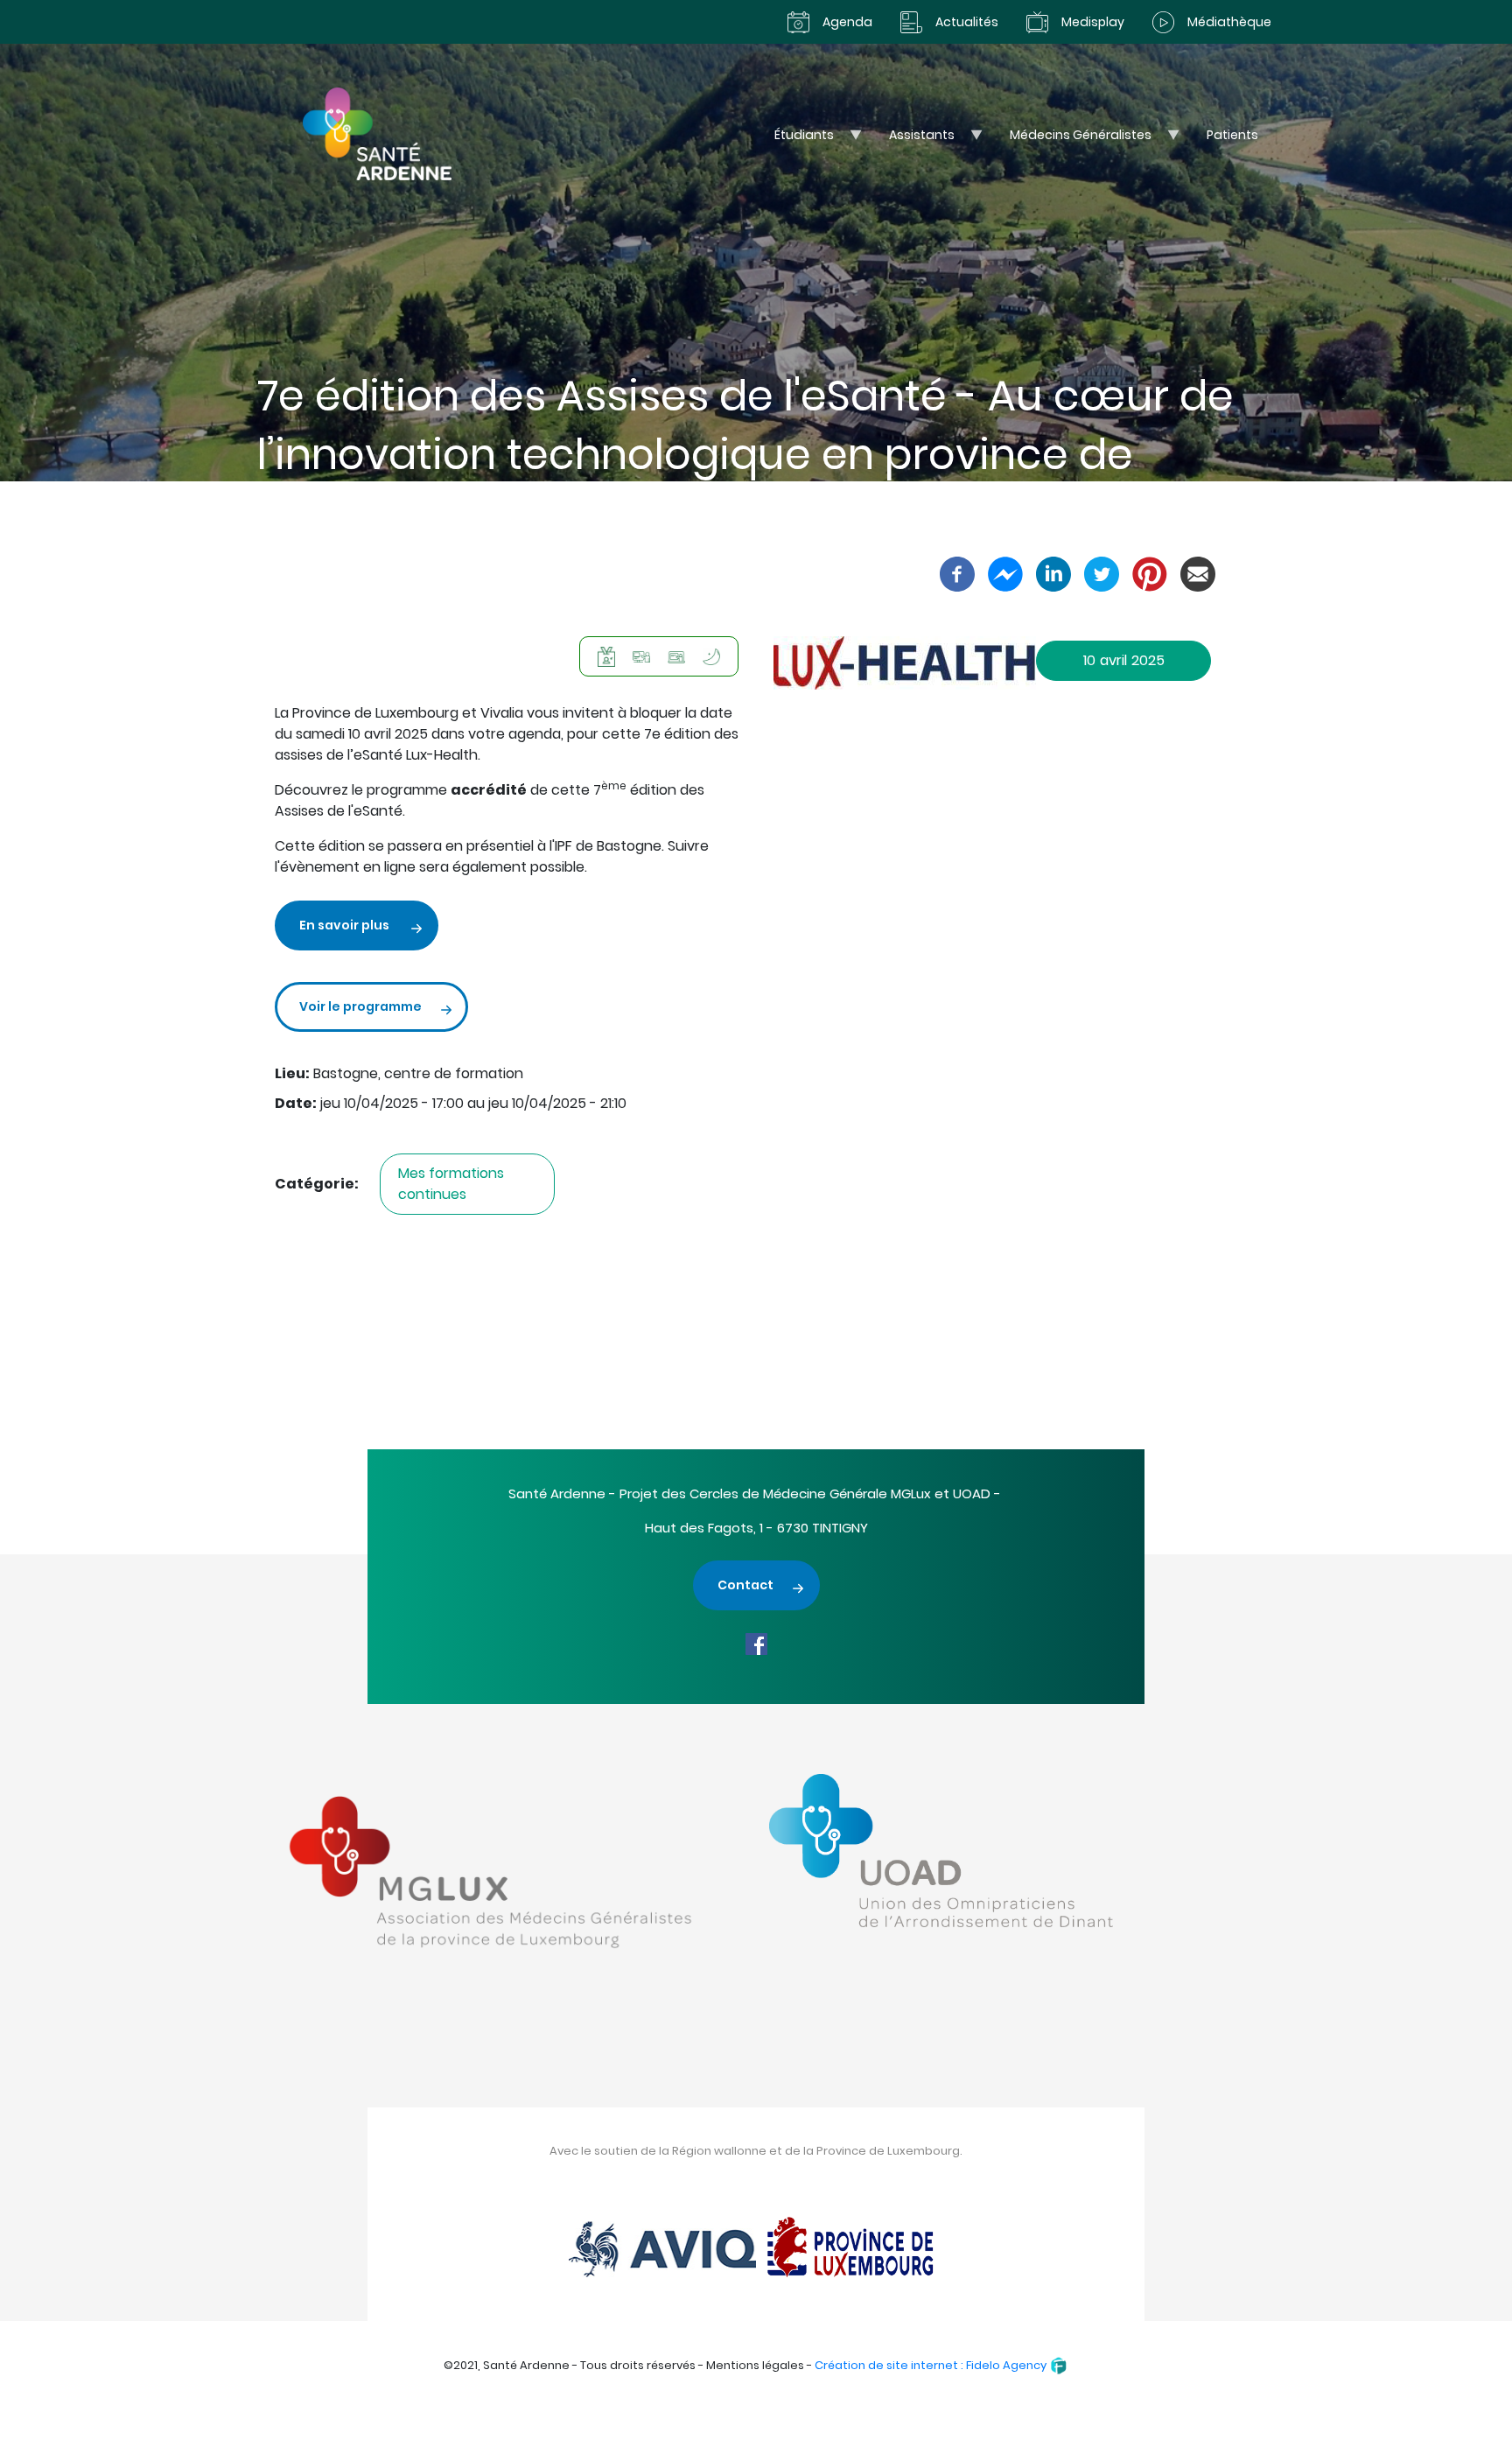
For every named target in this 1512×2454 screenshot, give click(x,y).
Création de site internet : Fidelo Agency (932, 2365)
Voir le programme (360, 1006)
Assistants (913, 140)
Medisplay (1093, 22)
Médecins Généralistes (1071, 140)
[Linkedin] (1053, 573)
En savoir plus (346, 925)
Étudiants (795, 140)
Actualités (967, 22)
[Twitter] (1102, 573)
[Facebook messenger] (1005, 573)
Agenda (847, 22)
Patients (1232, 135)
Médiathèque (1229, 22)
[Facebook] (957, 573)
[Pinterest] (1150, 573)
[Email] (1198, 573)
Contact (745, 1585)
